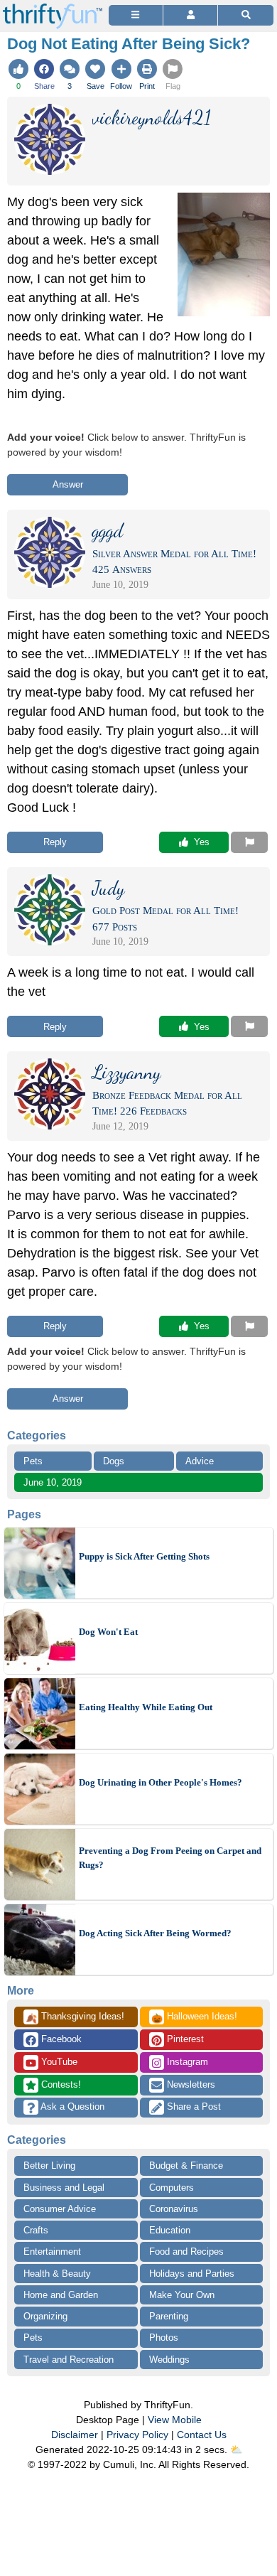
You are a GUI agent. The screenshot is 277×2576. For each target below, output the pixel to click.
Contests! (60, 2084)
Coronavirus (174, 2209)
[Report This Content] (249, 842)
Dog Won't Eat (108, 1632)
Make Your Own (182, 2295)
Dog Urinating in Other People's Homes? (161, 1782)
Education (170, 2230)
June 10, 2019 (53, 1482)
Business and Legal (64, 2188)
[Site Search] (246, 15)
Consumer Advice (60, 2209)
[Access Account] (190, 15)
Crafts (36, 2230)
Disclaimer (75, 2435)
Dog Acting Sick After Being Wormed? (155, 1933)
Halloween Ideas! (194, 2017)
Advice (200, 1461)
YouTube (58, 2062)
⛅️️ (236, 2449)
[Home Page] (53, 8)
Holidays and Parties (192, 2274)
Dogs (114, 1461)
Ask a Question (71, 2107)
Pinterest (184, 2039)
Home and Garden (61, 2295)
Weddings (169, 2360)
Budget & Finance (186, 2166)
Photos (164, 2338)
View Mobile (175, 2420)
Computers (172, 2188)
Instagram (186, 2062)
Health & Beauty (57, 2274)
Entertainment (52, 2252)
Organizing (45, 2316)
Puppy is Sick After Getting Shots (144, 1556)
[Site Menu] (136, 15)
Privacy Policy (137, 2435)
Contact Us (202, 2435)
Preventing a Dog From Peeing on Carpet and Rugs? (170, 1858)
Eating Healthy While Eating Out (146, 1707)
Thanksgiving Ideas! (75, 2017)
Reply (55, 842)
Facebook (60, 2039)
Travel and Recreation (69, 2360)
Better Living (49, 2166)
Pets (33, 1461)
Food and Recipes (186, 2252)
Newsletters (190, 2084)
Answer (68, 484)
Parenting (169, 2316)
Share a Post (192, 2107)
